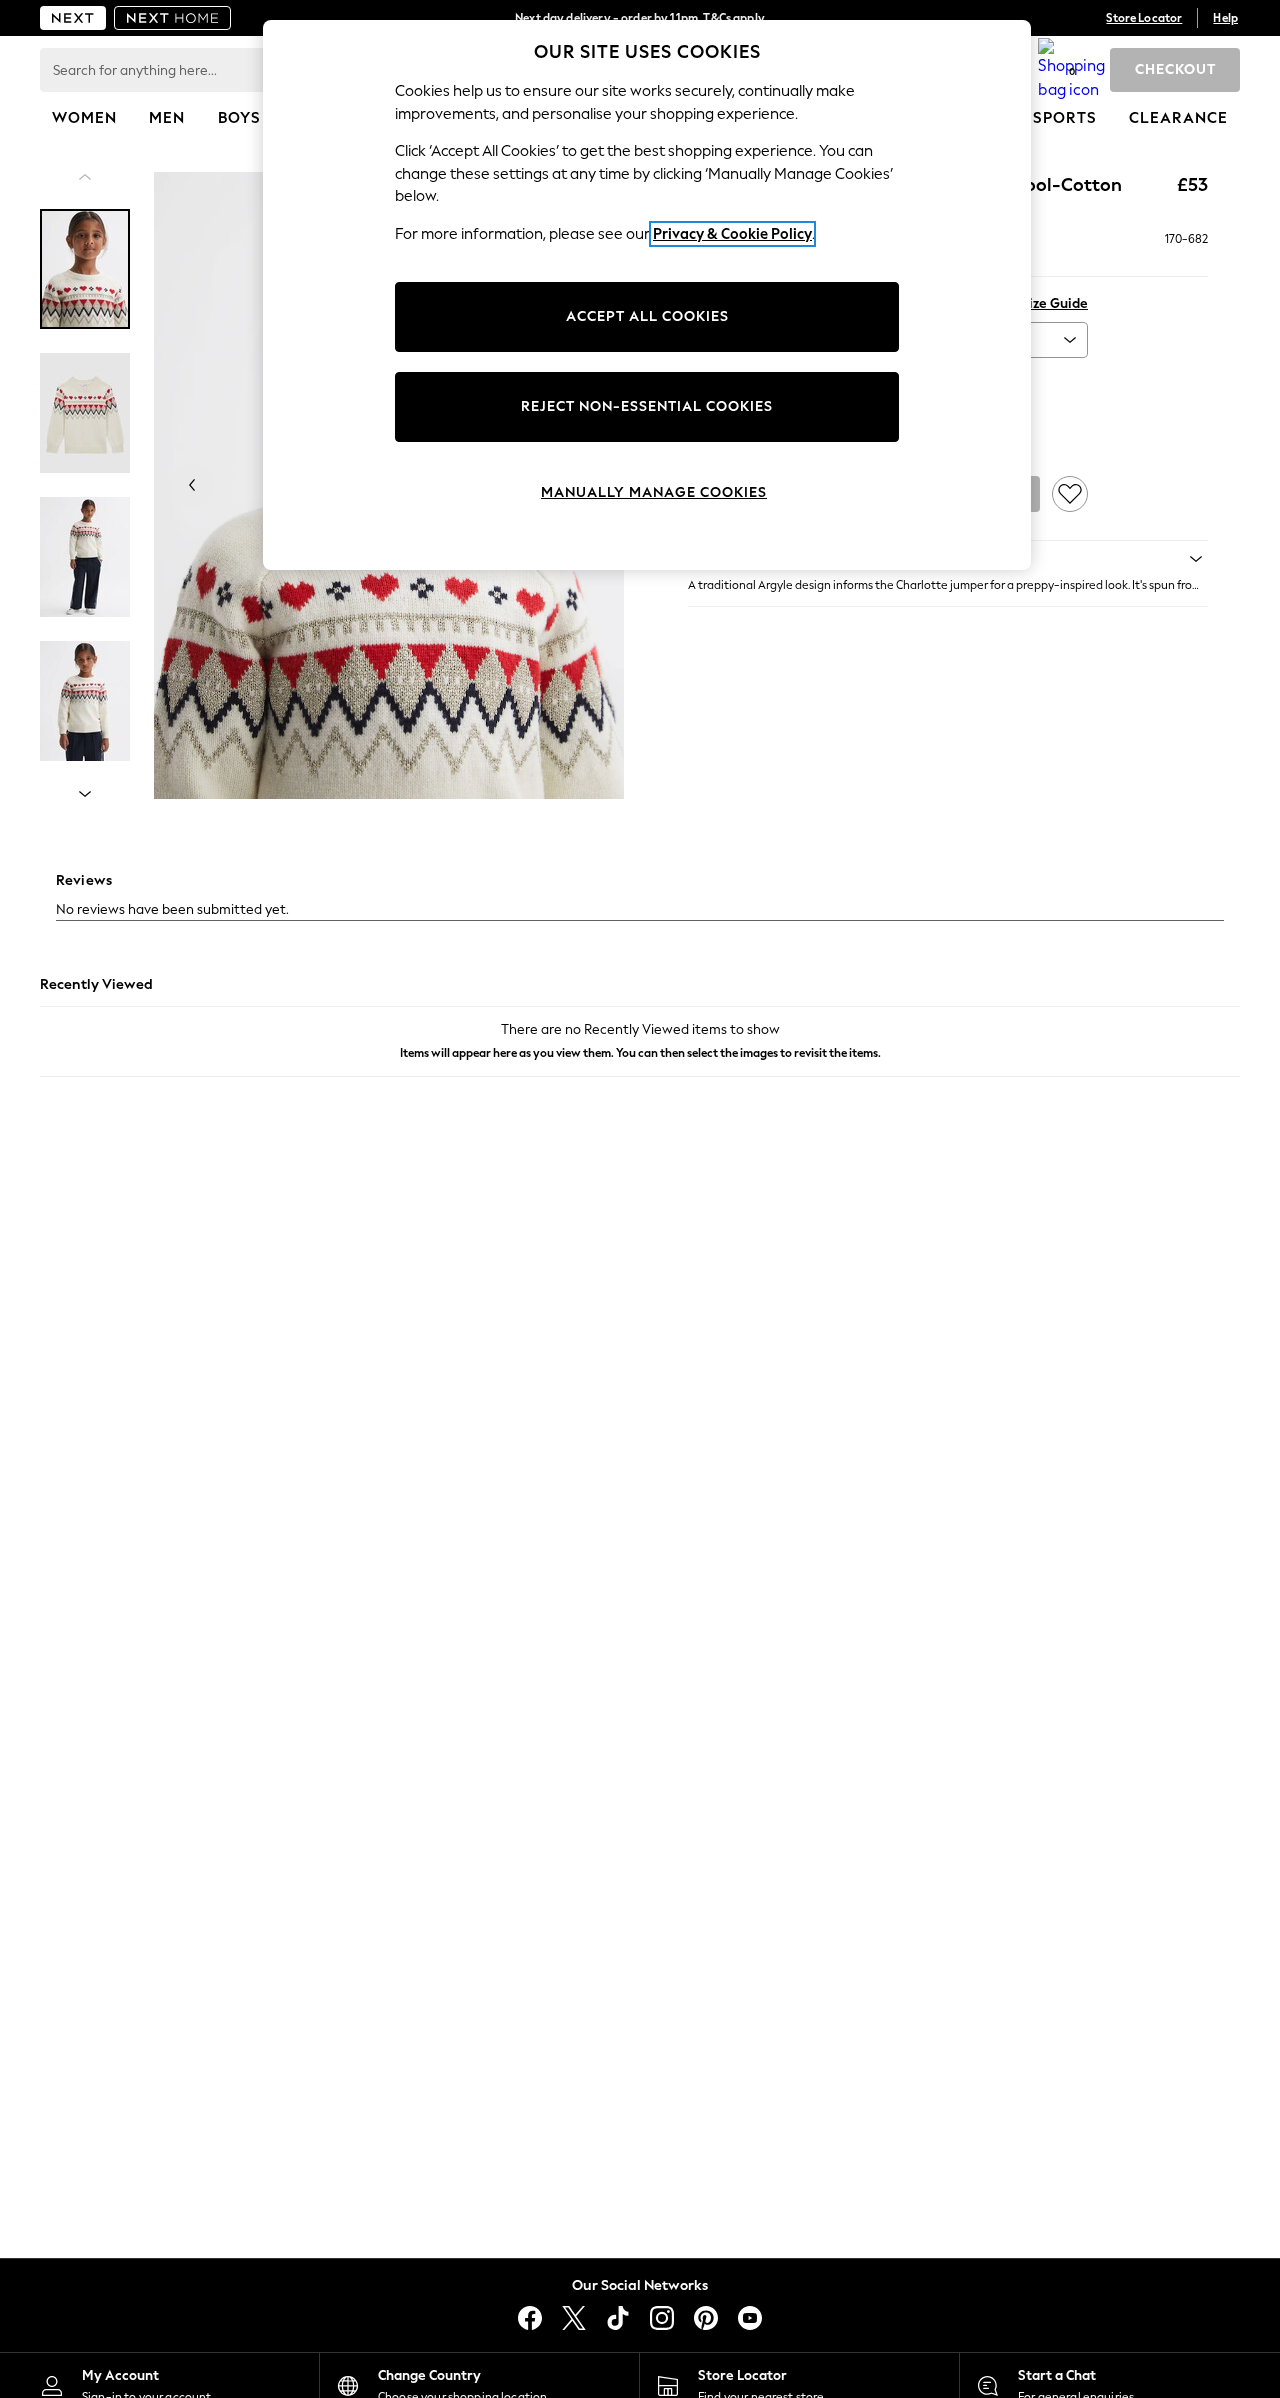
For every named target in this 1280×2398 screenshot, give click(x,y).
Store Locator (1144, 18)
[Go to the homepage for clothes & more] (73, 18)
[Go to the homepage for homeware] (173, 18)
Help (1225, 18)
